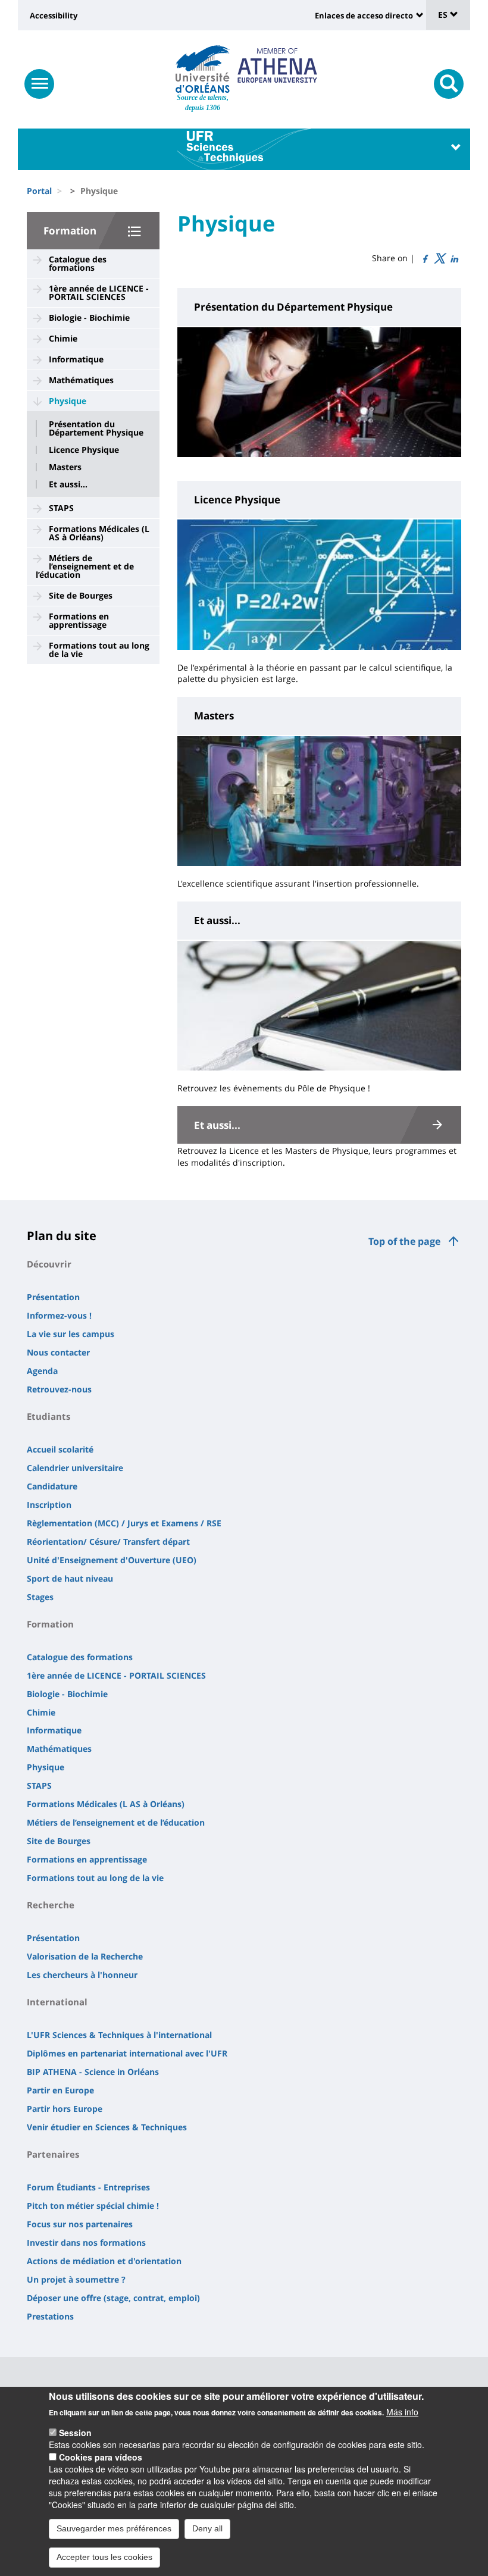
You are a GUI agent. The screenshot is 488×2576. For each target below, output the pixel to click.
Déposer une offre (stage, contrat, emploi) (113, 2298)
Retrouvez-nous (59, 1389)
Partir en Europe (60, 2090)
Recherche (51, 1905)
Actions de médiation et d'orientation (104, 2261)
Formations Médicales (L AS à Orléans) (99, 533)
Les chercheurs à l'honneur (82, 1975)
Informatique (76, 359)
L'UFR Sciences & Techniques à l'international (119, 2035)
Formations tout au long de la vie (99, 650)
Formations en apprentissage (79, 620)
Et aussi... (68, 484)
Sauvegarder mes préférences (114, 2528)
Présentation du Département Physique (96, 428)
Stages (40, 1597)
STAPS (61, 508)
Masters (65, 467)
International (57, 2002)
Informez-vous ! (59, 1315)
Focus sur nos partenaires (80, 2224)
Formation (70, 231)
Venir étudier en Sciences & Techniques (107, 2127)
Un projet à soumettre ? (76, 2279)
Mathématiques (81, 380)
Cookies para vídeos (101, 2457)
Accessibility (54, 15)
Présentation (53, 1297)
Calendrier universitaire (75, 1468)
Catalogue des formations (78, 263)
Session (75, 2433)
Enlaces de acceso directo (364, 15)
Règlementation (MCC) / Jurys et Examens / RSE (124, 1523)
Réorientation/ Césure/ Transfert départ (108, 1541)
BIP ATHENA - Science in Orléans (93, 2072)
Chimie (63, 338)
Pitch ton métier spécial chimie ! (93, 2206)
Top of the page (404, 1241)
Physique (68, 401)
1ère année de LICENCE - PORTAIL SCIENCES (99, 292)
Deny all (207, 2528)
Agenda (42, 1371)
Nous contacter (58, 1352)
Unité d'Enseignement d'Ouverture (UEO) (112, 1560)
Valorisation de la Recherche (85, 1956)
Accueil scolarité (60, 1449)
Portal (39, 191)
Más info (402, 2412)
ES (444, 15)
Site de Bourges (81, 595)
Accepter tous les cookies (104, 2557)
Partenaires (53, 2154)
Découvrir (49, 1264)
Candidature (52, 1486)
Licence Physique (84, 450)
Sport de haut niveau (70, 1578)
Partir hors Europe (65, 2109)
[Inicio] (203, 69)
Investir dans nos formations (86, 2242)
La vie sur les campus (71, 1334)
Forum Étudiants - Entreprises (88, 2187)
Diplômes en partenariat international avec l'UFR (127, 2053)
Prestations (50, 2316)
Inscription (49, 1505)
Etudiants (49, 1416)
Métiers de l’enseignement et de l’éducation (85, 566)
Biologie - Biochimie (89, 317)
